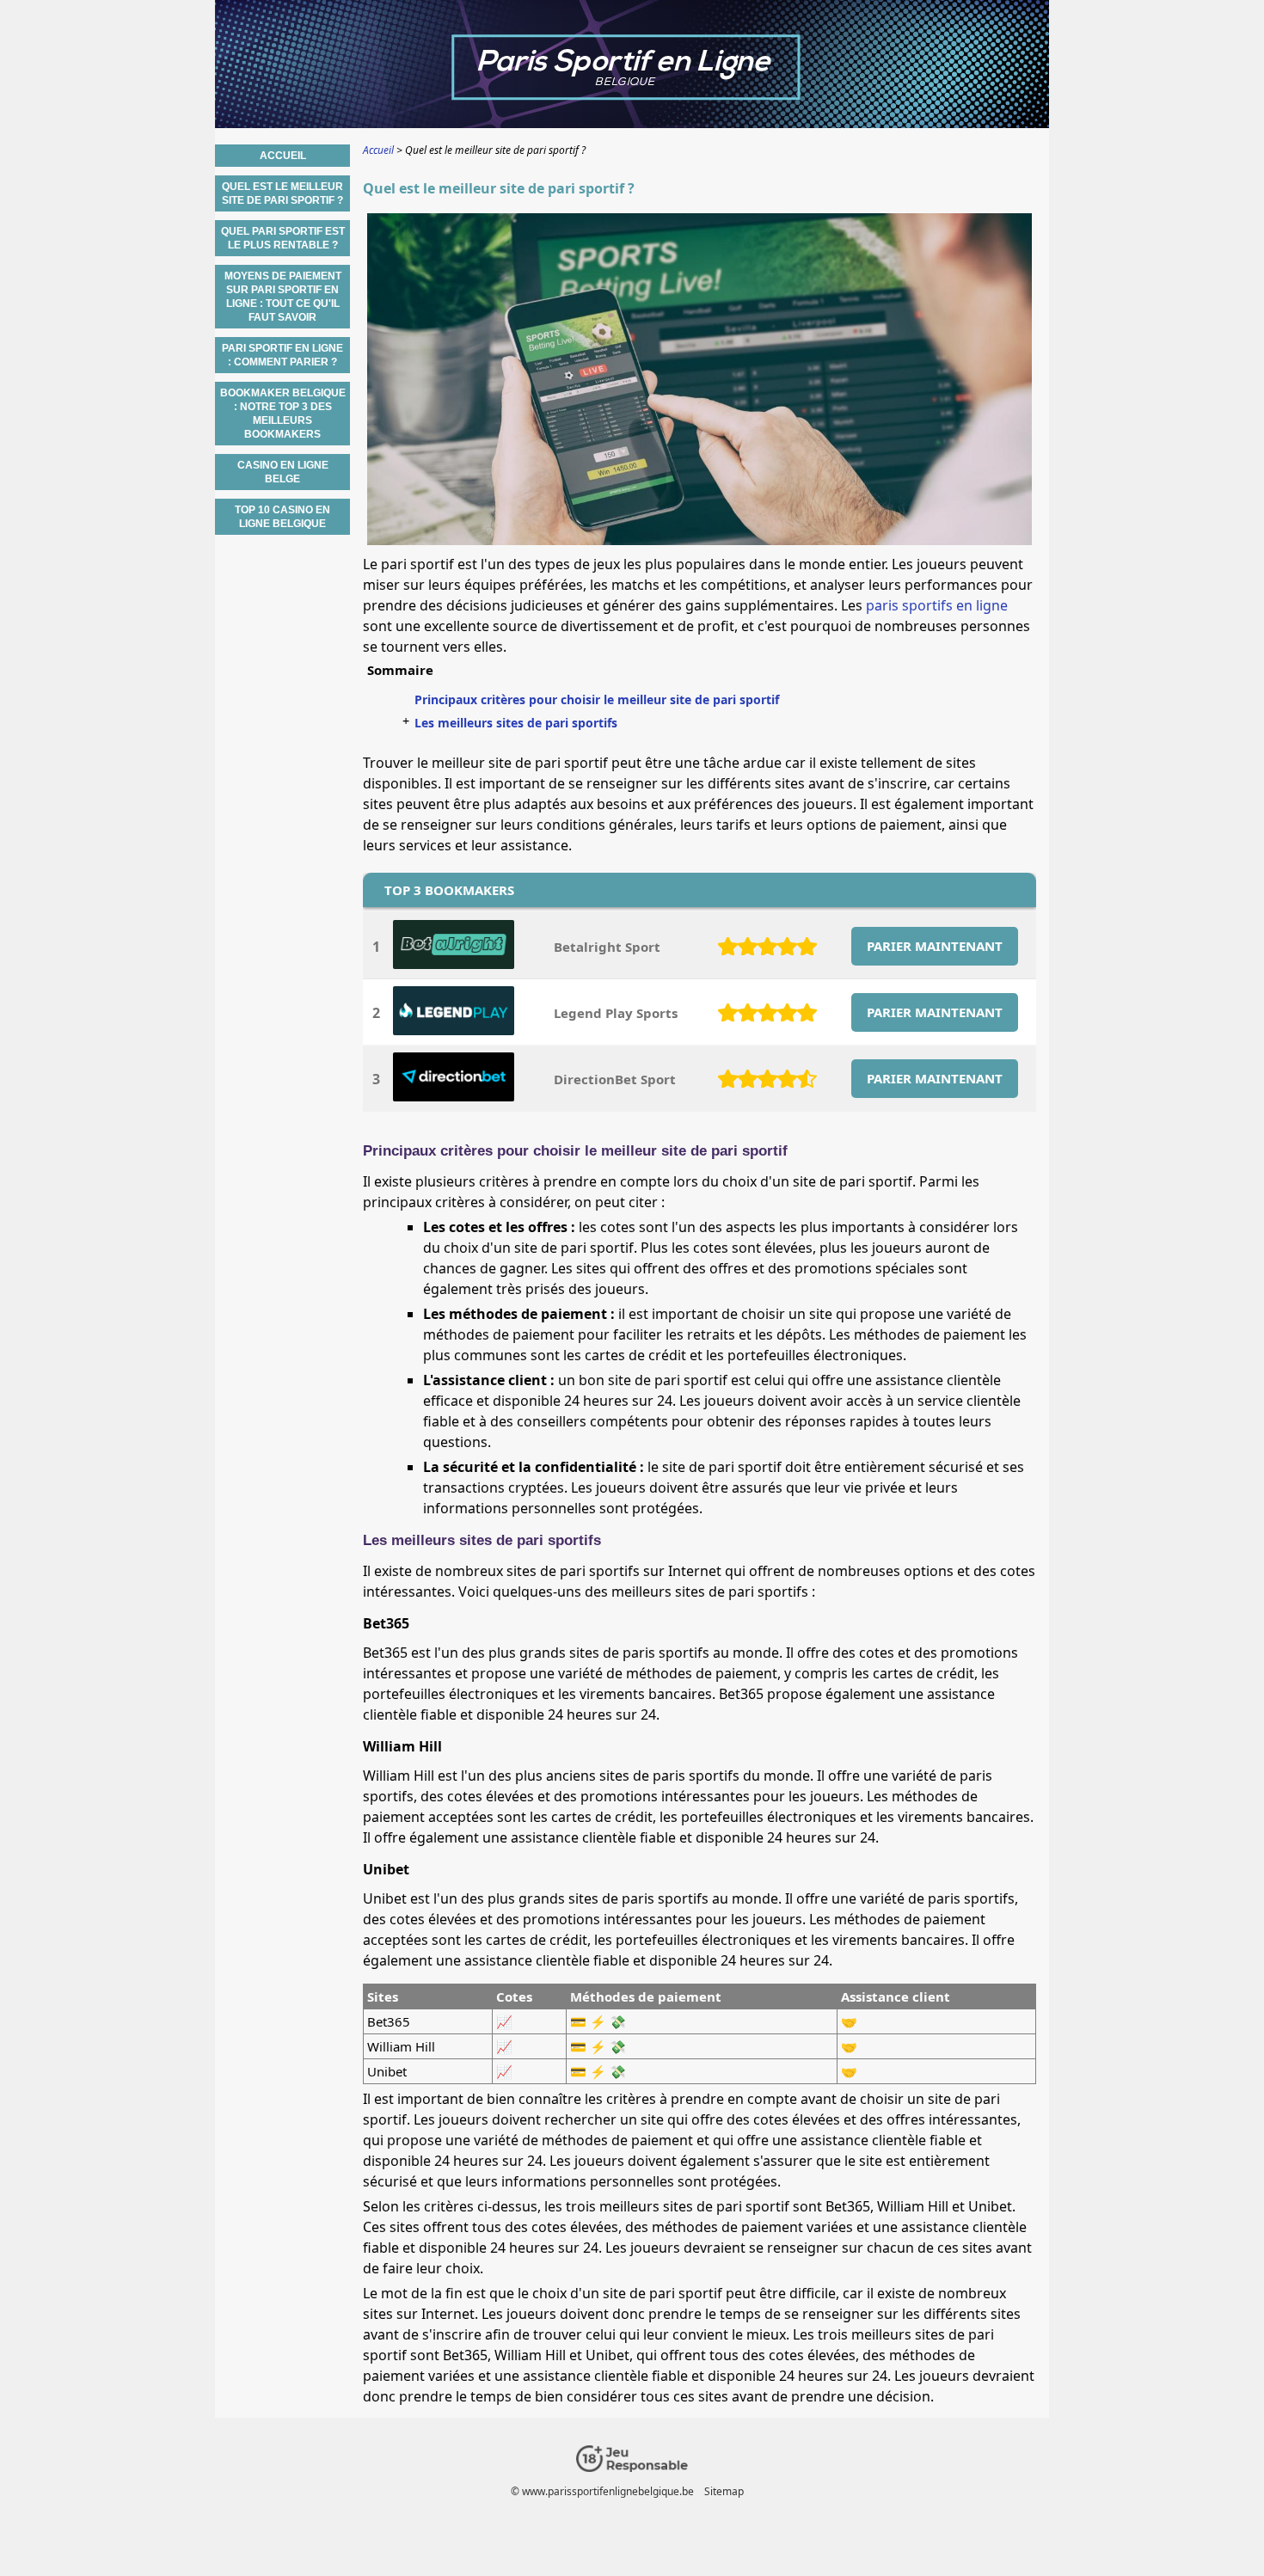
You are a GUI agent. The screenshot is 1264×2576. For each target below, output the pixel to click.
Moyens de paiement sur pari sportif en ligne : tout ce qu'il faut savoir (283, 297)
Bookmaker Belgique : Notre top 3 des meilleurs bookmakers (283, 414)
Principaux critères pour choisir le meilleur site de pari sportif (597, 699)
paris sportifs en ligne (937, 605)
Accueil (283, 156)
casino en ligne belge (283, 472)
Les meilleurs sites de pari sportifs (516, 723)
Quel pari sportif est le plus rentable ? (283, 238)
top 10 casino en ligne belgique (282, 517)
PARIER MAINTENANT (935, 946)
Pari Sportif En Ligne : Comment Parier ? (282, 355)
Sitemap (724, 2491)
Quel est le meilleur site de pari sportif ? (282, 193)
